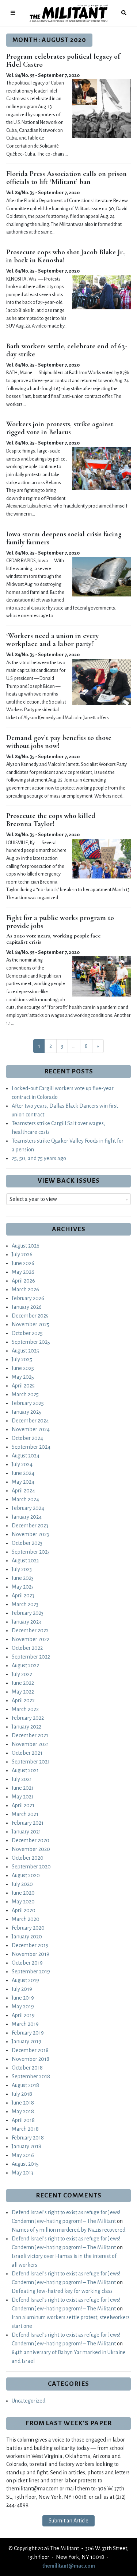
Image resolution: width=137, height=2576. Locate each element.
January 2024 (27, 1517)
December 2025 (30, 1316)
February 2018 (28, 2138)
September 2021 (31, 1762)
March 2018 (25, 2129)
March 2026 (25, 1289)
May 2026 (23, 1272)
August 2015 (25, 2164)
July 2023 (22, 1569)
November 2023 (30, 1534)
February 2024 (28, 1508)
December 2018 (30, 2050)
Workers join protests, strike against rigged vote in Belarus (60, 428)
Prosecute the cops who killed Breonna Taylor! (51, 820)
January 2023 (26, 1622)
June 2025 (23, 1368)
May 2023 (23, 1587)
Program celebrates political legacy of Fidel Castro (63, 60)
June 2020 (23, 1893)
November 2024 (31, 1429)
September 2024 (31, 1447)
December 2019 (30, 1945)
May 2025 (23, 1377)
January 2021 (26, 1832)
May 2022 (23, 1692)
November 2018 (31, 2059)
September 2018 (31, 2076)
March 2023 (25, 1604)
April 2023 (23, 1596)
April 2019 (23, 2015)
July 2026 (22, 1254)
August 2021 (25, 1770)
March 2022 (25, 1709)
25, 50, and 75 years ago (39, 1158)
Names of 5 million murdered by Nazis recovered (68, 2230)
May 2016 (23, 2155)
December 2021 (30, 1735)
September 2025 (31, 1342)
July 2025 (22, 1359)
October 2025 (27, 1333)
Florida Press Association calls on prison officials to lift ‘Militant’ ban (66, 178)
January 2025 (26, 1412)
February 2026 (28, 1298)
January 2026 (27, 1307)
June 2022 (23, 1683)
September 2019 (31, 1972)
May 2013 (22, 2173)
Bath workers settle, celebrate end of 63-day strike (67, 350)
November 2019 (31, 1954)
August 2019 (25, 1980)
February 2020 (28, 1928)
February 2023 (28, 1613)
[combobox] (68, 1199)
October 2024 (27, 1438)
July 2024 (22, 1464)
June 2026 (23, 1263)
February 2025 (28, 1403)
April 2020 (24, 1910)
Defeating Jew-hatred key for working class (62, 2291)
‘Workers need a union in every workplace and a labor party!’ (52, 640)
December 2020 (31, 1840)
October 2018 (27, 2068)
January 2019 (26, 2041)
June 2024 (23, 1473)
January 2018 (26, 2146)
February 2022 (28, 1718)
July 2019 (22, 1989)
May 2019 (23, 2007)
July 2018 (22, 2094)
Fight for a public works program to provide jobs (60, 922)
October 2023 (27, 1543)
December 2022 (30, 1630)
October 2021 (27, 1753)
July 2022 (22, 1674)
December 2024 (30, 1421)
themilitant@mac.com (69, 2566)
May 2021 (23, 1797)
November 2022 (31, 1639)
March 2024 (25, 1499)
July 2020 (22, 1884)
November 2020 (31, 1849)
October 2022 (27, 1648)
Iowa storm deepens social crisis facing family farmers (64, 538)
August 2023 (25, 1561)
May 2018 (23, 2111)
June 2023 (23, 1578)
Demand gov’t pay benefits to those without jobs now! (59, 742)
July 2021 (22, 1779)
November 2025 (31, 1324)
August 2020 (26, 1875)
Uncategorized (28, 2401)
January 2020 (27, 1937)
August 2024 (26, 1456)
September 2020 (31, 1867)
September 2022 (31, 1657)
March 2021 (25, 1814)
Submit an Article (68, 2521)
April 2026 (23, 1281)
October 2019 (27, 1963)
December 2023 (30, 1526)
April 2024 (23, 1491)
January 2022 (26, 1727)
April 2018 (23, 2120)
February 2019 (28, 2033)
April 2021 (23, 1805)
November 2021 (30, 1744)
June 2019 (23, 1998)
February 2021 (28, 1823)
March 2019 (25, 2024)
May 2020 (23, 1902)
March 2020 (26, 1919)
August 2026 (26, 1246)
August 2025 (25, 1351)
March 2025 (25, 1394)
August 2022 (25, 1665)
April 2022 (23, 1700)
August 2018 (25, 2085)
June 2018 (23, 2103)
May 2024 (23, 1482)
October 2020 (28, 1858)
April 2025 (23, 1386)
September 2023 (31, 1552)
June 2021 (23, 1788)
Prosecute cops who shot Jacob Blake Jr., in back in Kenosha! (66, 256)
